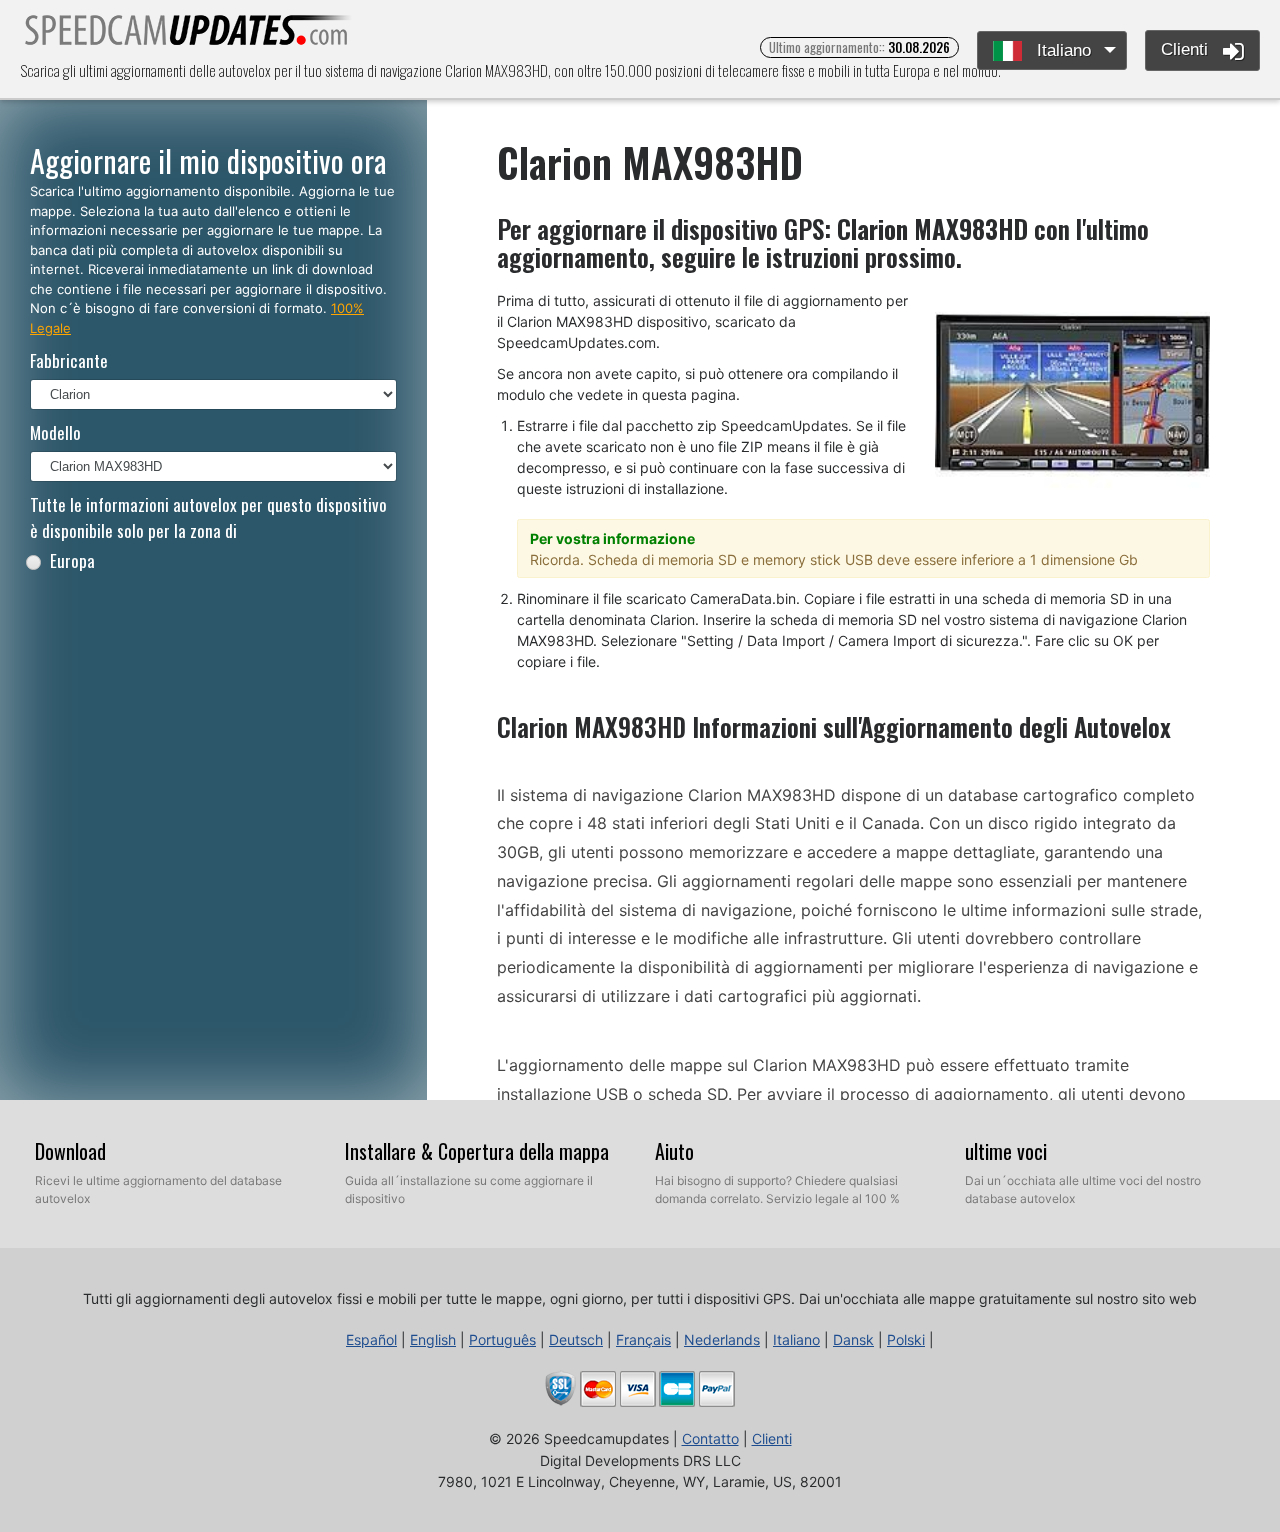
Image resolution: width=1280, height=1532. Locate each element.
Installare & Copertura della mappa (477, 1151)
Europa (72, 560)
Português (502, 1339)
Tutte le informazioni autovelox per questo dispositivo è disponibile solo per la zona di (208, 517)
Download (70, 1151)
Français (643, 1339)
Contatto (710, 1438)
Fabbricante (69, 360)
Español (371, 1339)
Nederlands (722, 1339)
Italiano (1061, 50)
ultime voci (1006, 1151)
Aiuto (674, 1151)
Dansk (853, 1339)
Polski (906, 1339)
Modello (55, 432)
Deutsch (576, 1339)
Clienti (1187, 49)
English (433, 1339)
